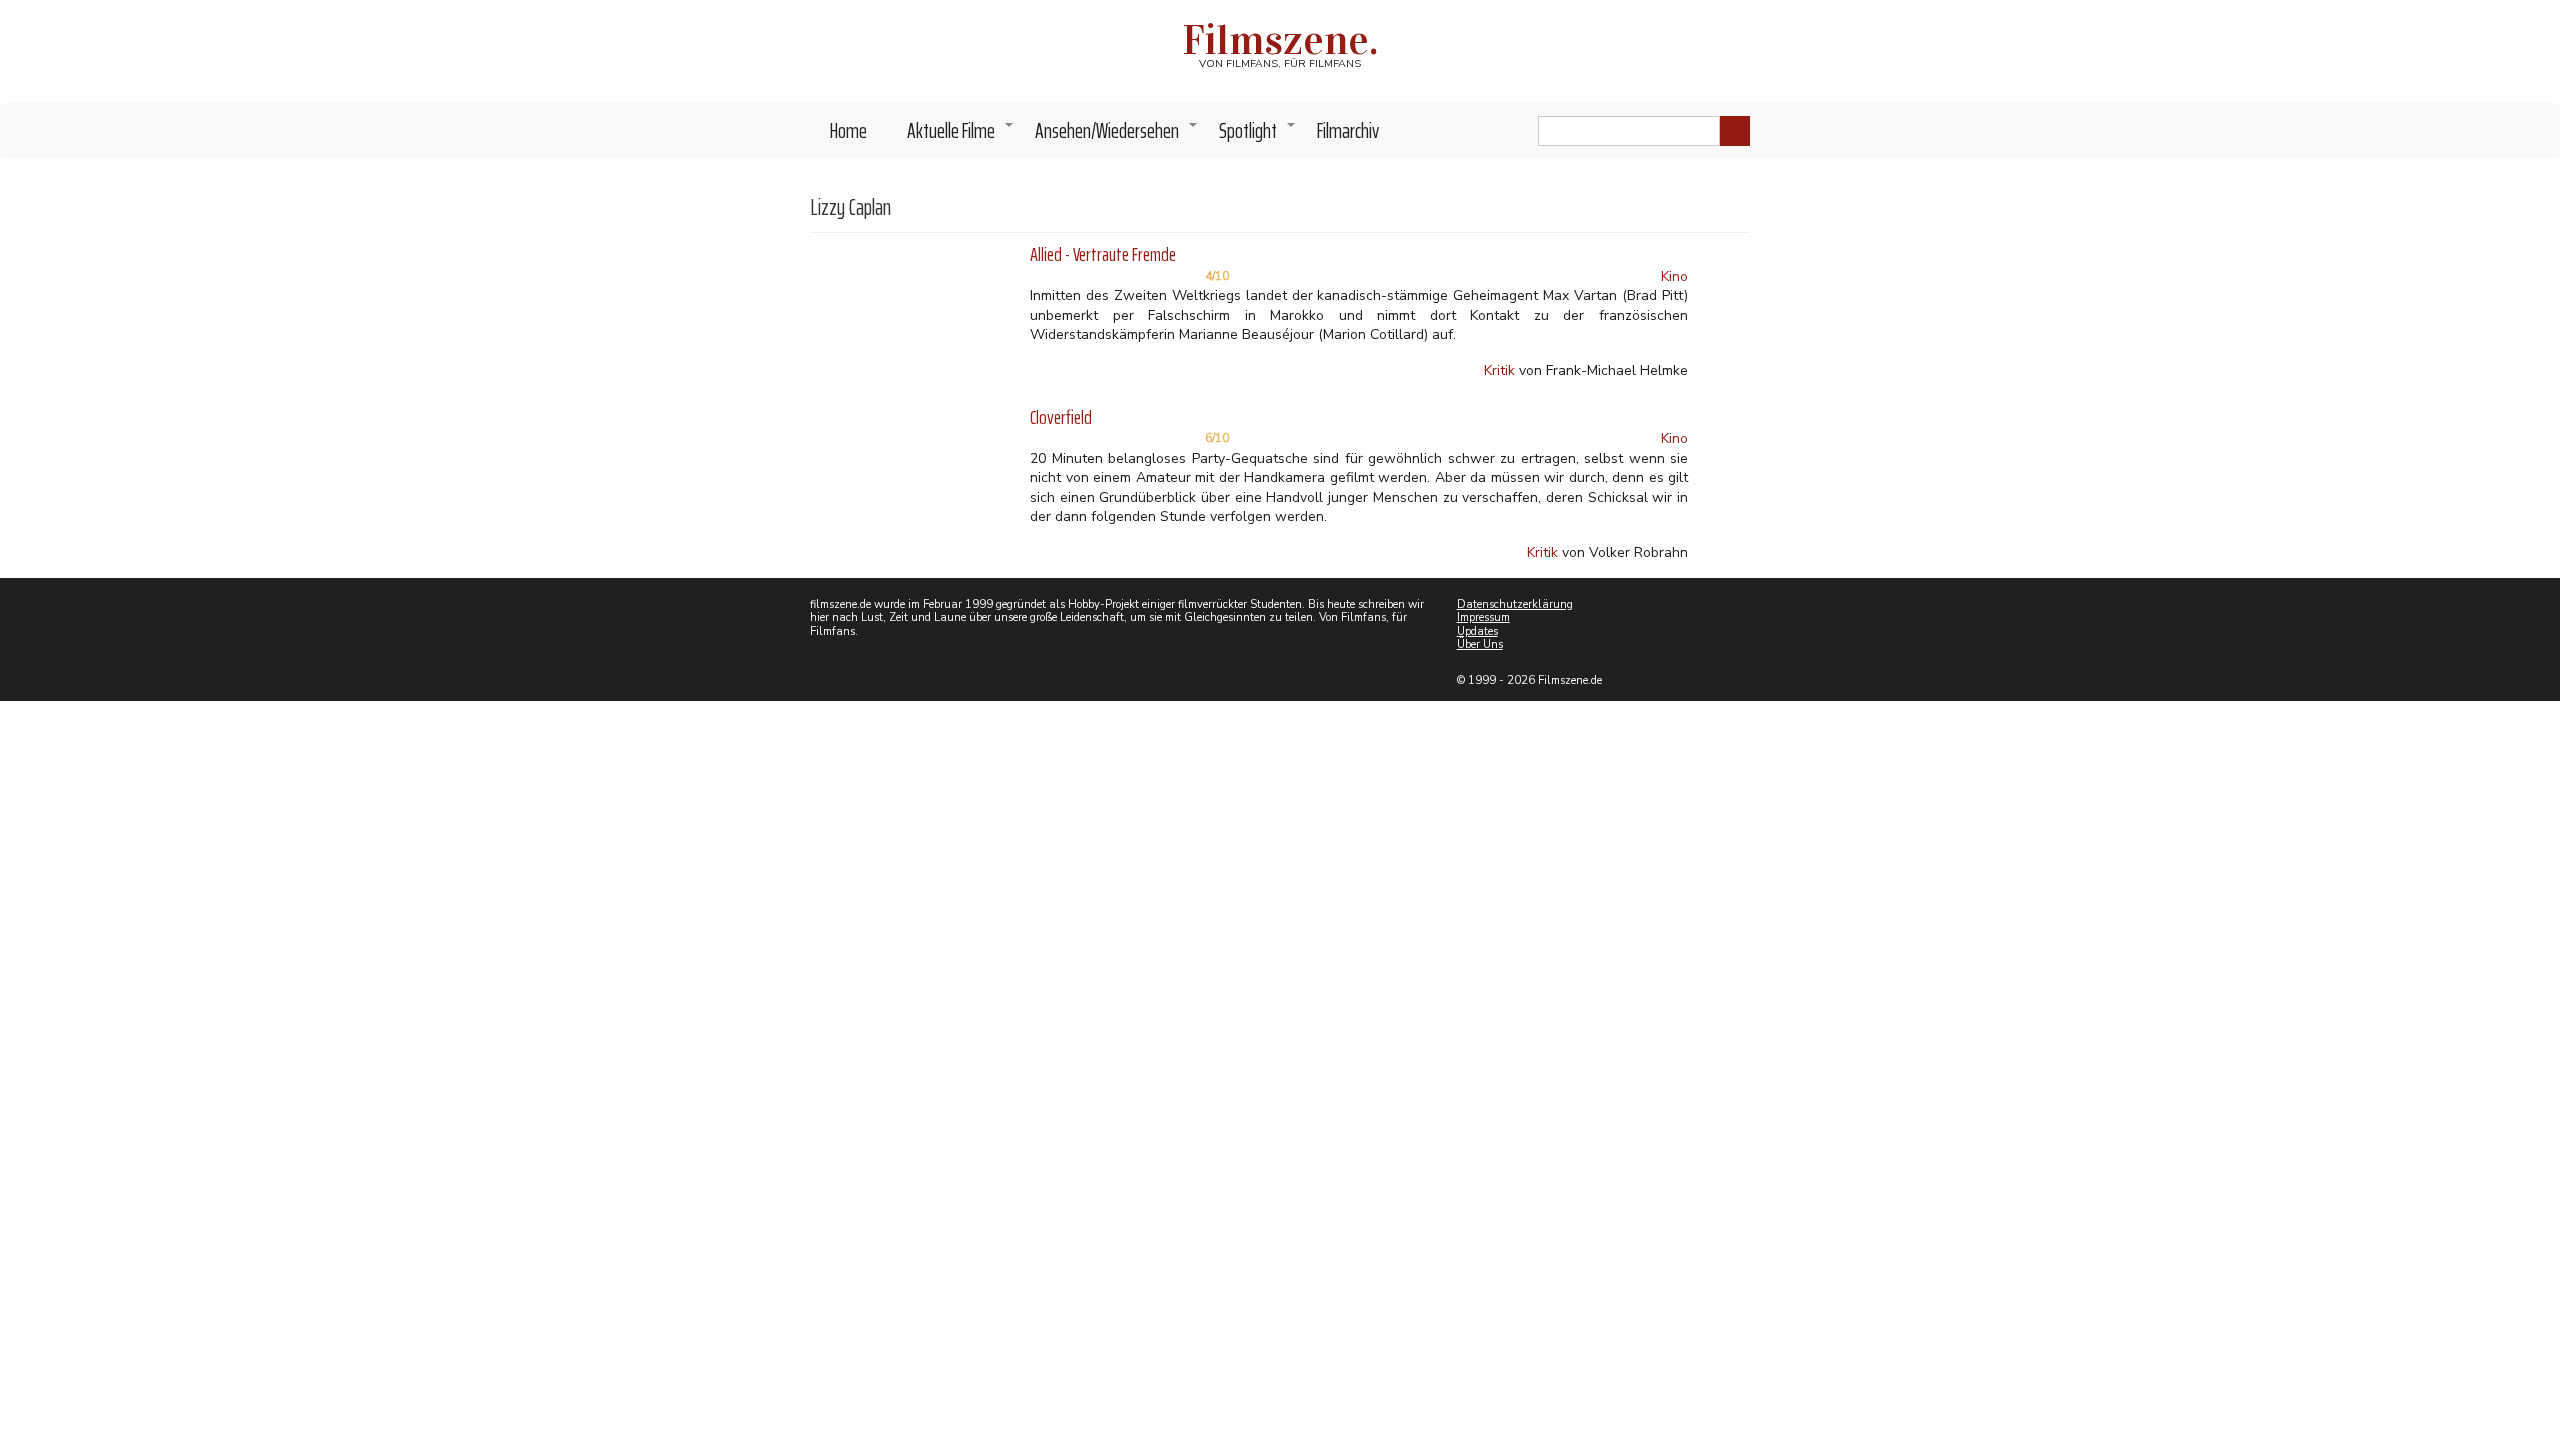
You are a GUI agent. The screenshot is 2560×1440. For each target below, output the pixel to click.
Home (848, 130)
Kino (1674, 276)
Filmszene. (1280, 40)
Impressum (1483, 617)
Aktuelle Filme (961, 136)
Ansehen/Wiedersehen (1117, 136)
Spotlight (1258, 136)
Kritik (1499, 370)
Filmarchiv (1348, 130)
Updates (1477, 631)
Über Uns (1480, 644)
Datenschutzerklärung (1515, 604)
